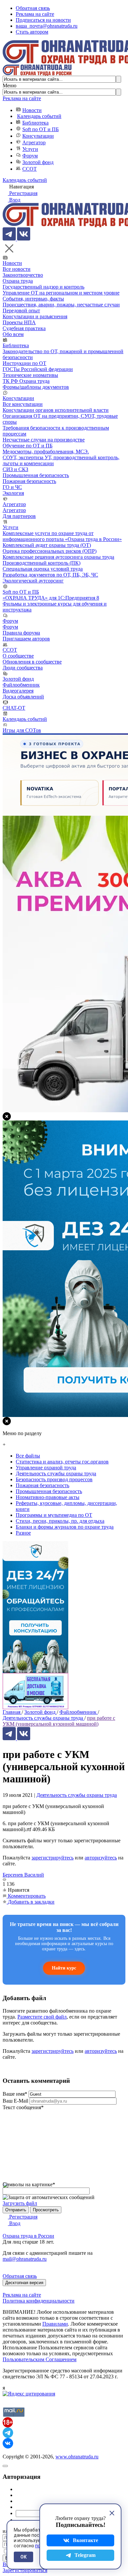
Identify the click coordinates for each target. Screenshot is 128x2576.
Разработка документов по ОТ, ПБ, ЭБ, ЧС (50, 575)
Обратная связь (33, 8)
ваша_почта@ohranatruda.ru (47, 26)
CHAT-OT (14, 708)
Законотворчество (23, 275)
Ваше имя (15, 2094)
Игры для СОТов (22, 730)
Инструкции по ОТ (24, 363)
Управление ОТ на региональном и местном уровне (61, 293)
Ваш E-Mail (15, 2101)
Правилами (55, 2324)
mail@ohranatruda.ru (25, 2259)
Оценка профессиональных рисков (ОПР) (50, 551)
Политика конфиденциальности (39, 2301)
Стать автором (32, 32)
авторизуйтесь (101, 1858)
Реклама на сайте (35, 14)
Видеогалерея (18, 691)
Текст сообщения (23, 2107)
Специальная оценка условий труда (43, 569)
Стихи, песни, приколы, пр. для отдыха (60, 1521)
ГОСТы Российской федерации (38, 369)
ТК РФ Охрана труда (26, 381)
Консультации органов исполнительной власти (56, 410)
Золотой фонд (38, 162)
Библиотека (35, 123)
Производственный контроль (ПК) (42, 563)
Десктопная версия (24, 2283)
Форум (30, 156)
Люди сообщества (23, 668)
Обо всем (13, 334)
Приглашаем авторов (26, 639)
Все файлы (28, 1456)
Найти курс (64, 1968)
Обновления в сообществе (32, 662)
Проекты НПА (19, 322)
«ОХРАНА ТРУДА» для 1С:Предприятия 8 (51, 598)
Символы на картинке (29, 2184)
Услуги (30, 149)
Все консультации (23, 404)
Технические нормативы (30, 375)
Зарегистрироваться (25, 2570)
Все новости (17, 269)
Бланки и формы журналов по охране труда (65, 1527)
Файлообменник (21, 685)
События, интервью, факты (33, 299)
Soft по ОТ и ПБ (41, 129)
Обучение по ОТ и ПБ (28, 446)
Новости (32, 110)
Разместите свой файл (42, 2017)
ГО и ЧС (12, 487)
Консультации (38, 136)
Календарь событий (39, 116)
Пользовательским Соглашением (40, 2359)
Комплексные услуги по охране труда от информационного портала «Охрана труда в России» (62, 536)
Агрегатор (34, 142)
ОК (23, 2557)
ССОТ (30, 169)
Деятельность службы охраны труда (77, 1795)
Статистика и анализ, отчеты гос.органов (62, 1462)
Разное (23, 1533)
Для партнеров (19, 516)
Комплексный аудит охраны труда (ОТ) (47, 545)
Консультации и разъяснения (35, 316)
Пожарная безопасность (29, 481)
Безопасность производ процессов (54, 1479)
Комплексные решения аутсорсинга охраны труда (58, 557)
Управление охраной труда (46, 1468)
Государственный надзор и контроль (43, 287)
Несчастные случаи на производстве (44, 440)
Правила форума (21, 633)
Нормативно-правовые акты (48, 1497)
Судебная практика (24, 328)
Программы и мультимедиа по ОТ (54, 1515)
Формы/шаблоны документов (36, 387)
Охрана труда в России (28, 2236)
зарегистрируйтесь (53, 1858)
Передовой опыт (21, 311)
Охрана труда (18, 281)
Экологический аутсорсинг (33, 581)
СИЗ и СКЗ (15, 469)
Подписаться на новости (43, 20)
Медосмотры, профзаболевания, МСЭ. (46, 452)
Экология (13, 493)
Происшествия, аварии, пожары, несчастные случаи (61, 305)
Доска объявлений (23, 697)
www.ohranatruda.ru (77, 2457)
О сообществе (18, 656)
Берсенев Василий (23, 1875)
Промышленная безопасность (36, 475)
